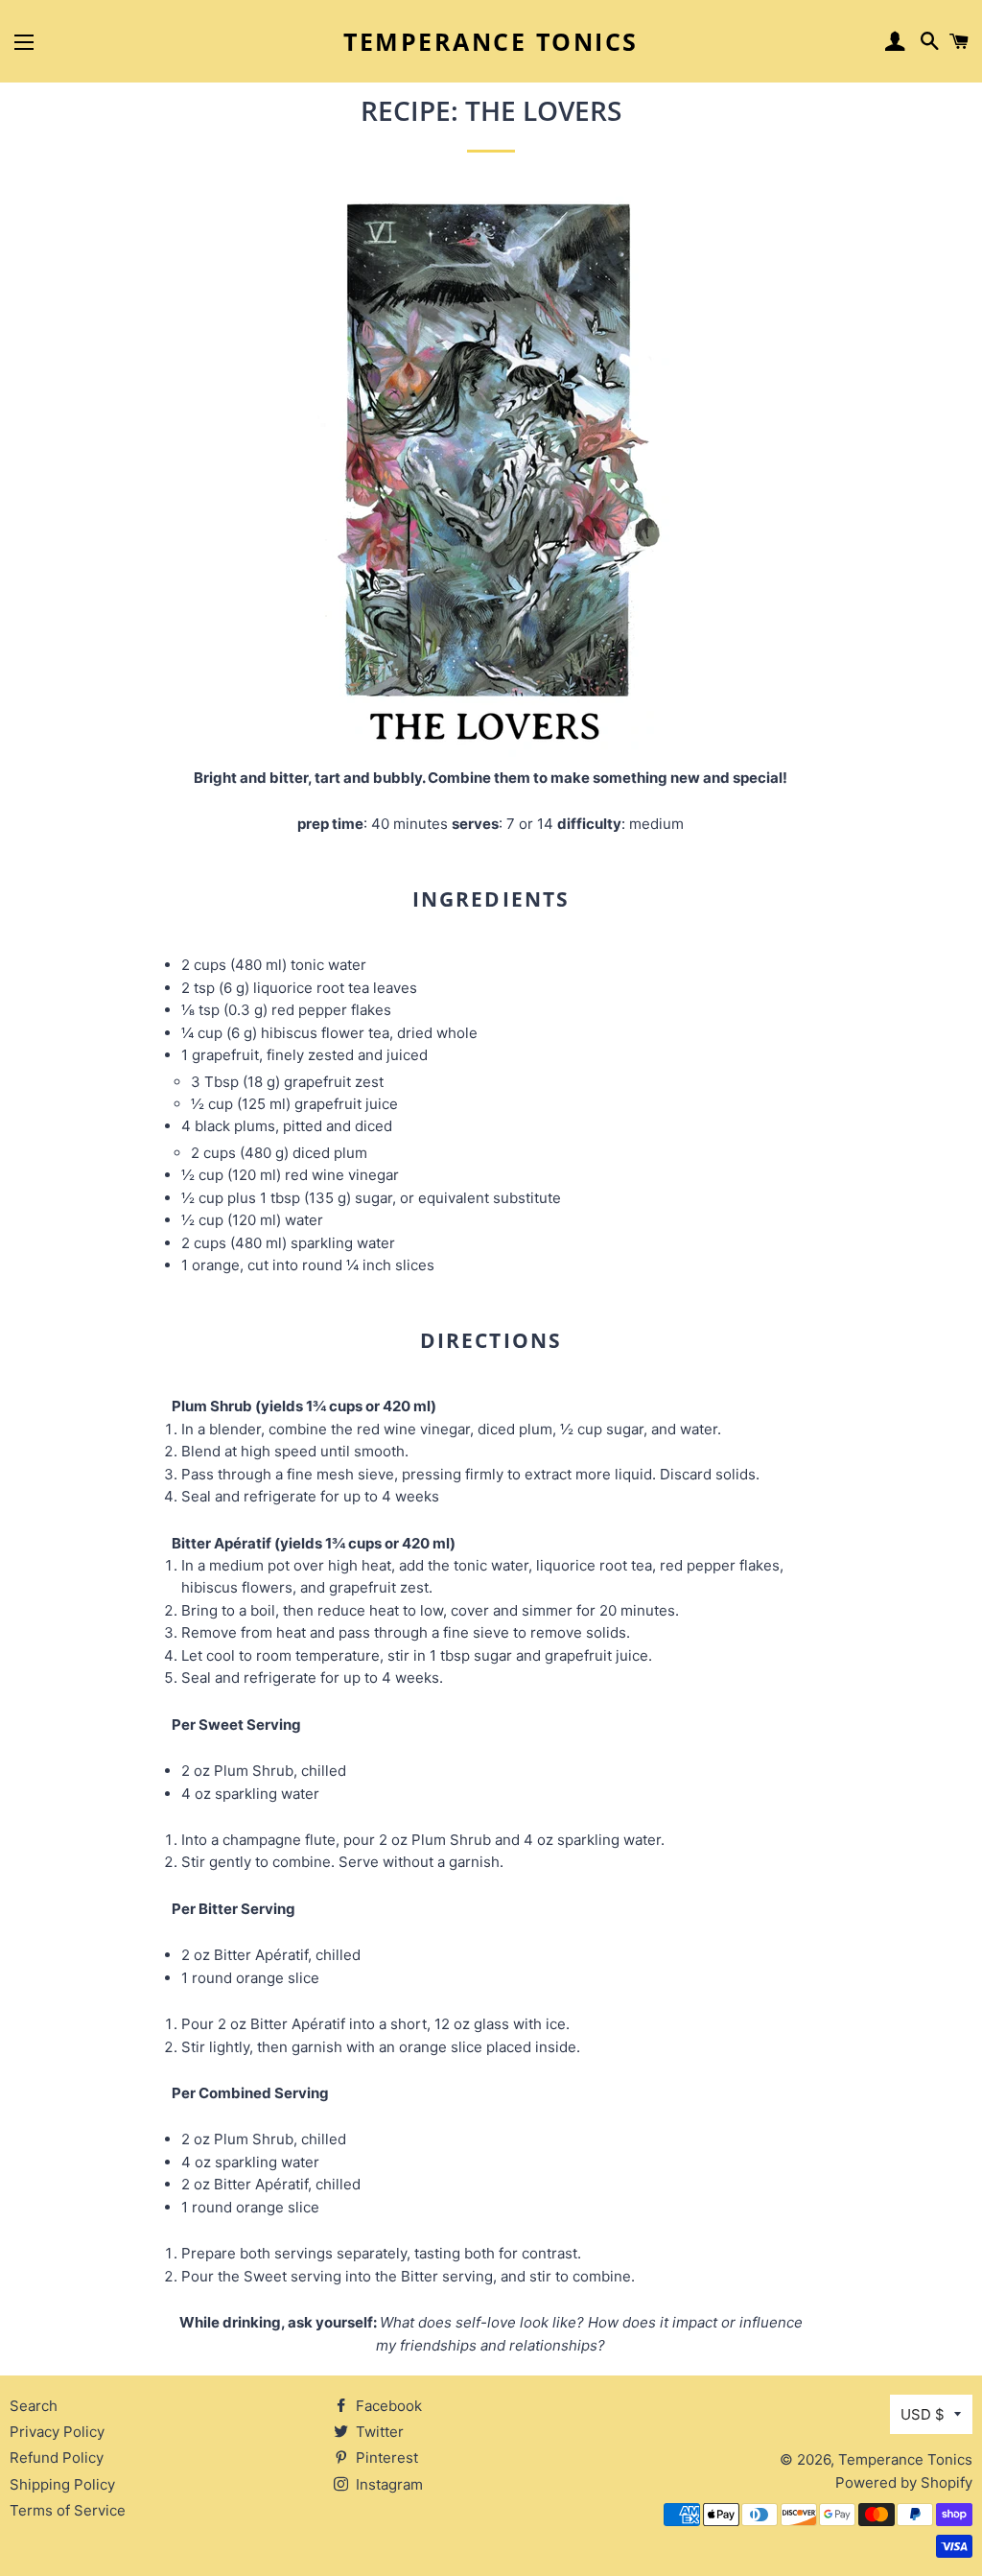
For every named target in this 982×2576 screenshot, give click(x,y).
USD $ (923, 2414)
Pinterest (385, 2458)
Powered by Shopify (904, 2482)
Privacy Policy (57, 2432)
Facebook (387, 2406)
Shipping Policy (62, 2484)
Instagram (387, 2484)
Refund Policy (57, 2458)
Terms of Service (68, 2510)
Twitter (378, 2432)
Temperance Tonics (491, 41)
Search (34, 2406)
